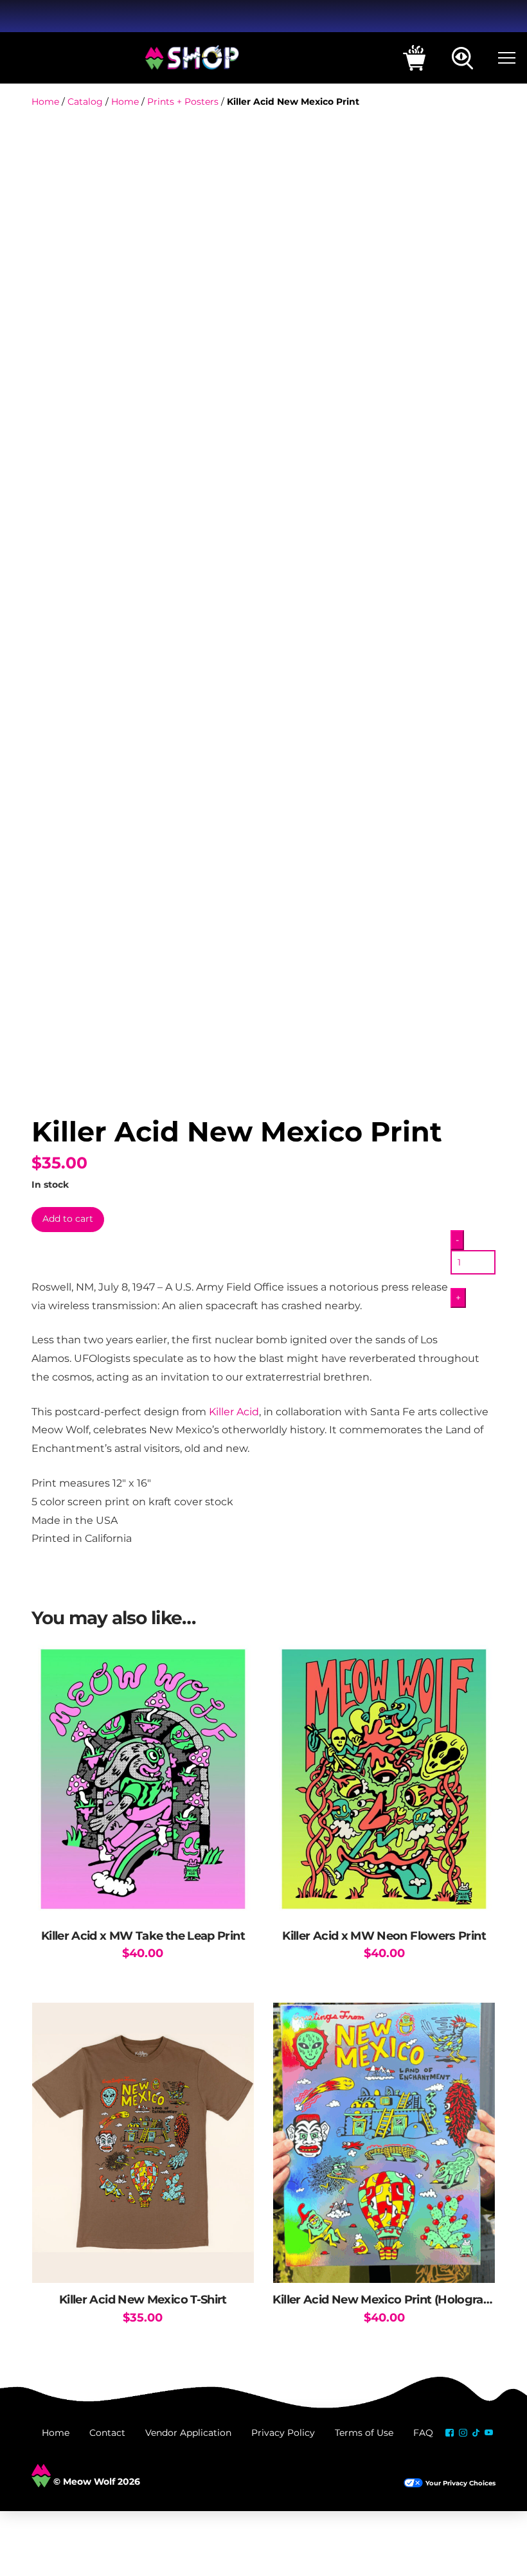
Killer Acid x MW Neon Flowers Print (384, 1936)
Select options (143, 2260)
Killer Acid (234, 1411)
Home (45, 102)
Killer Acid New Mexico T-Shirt (143, 2299)
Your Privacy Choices (460, 2483)
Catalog (85, 102)
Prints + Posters (183, 102)
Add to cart (68, 1219)
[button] (414, 58)
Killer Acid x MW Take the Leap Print (143, 1936)
